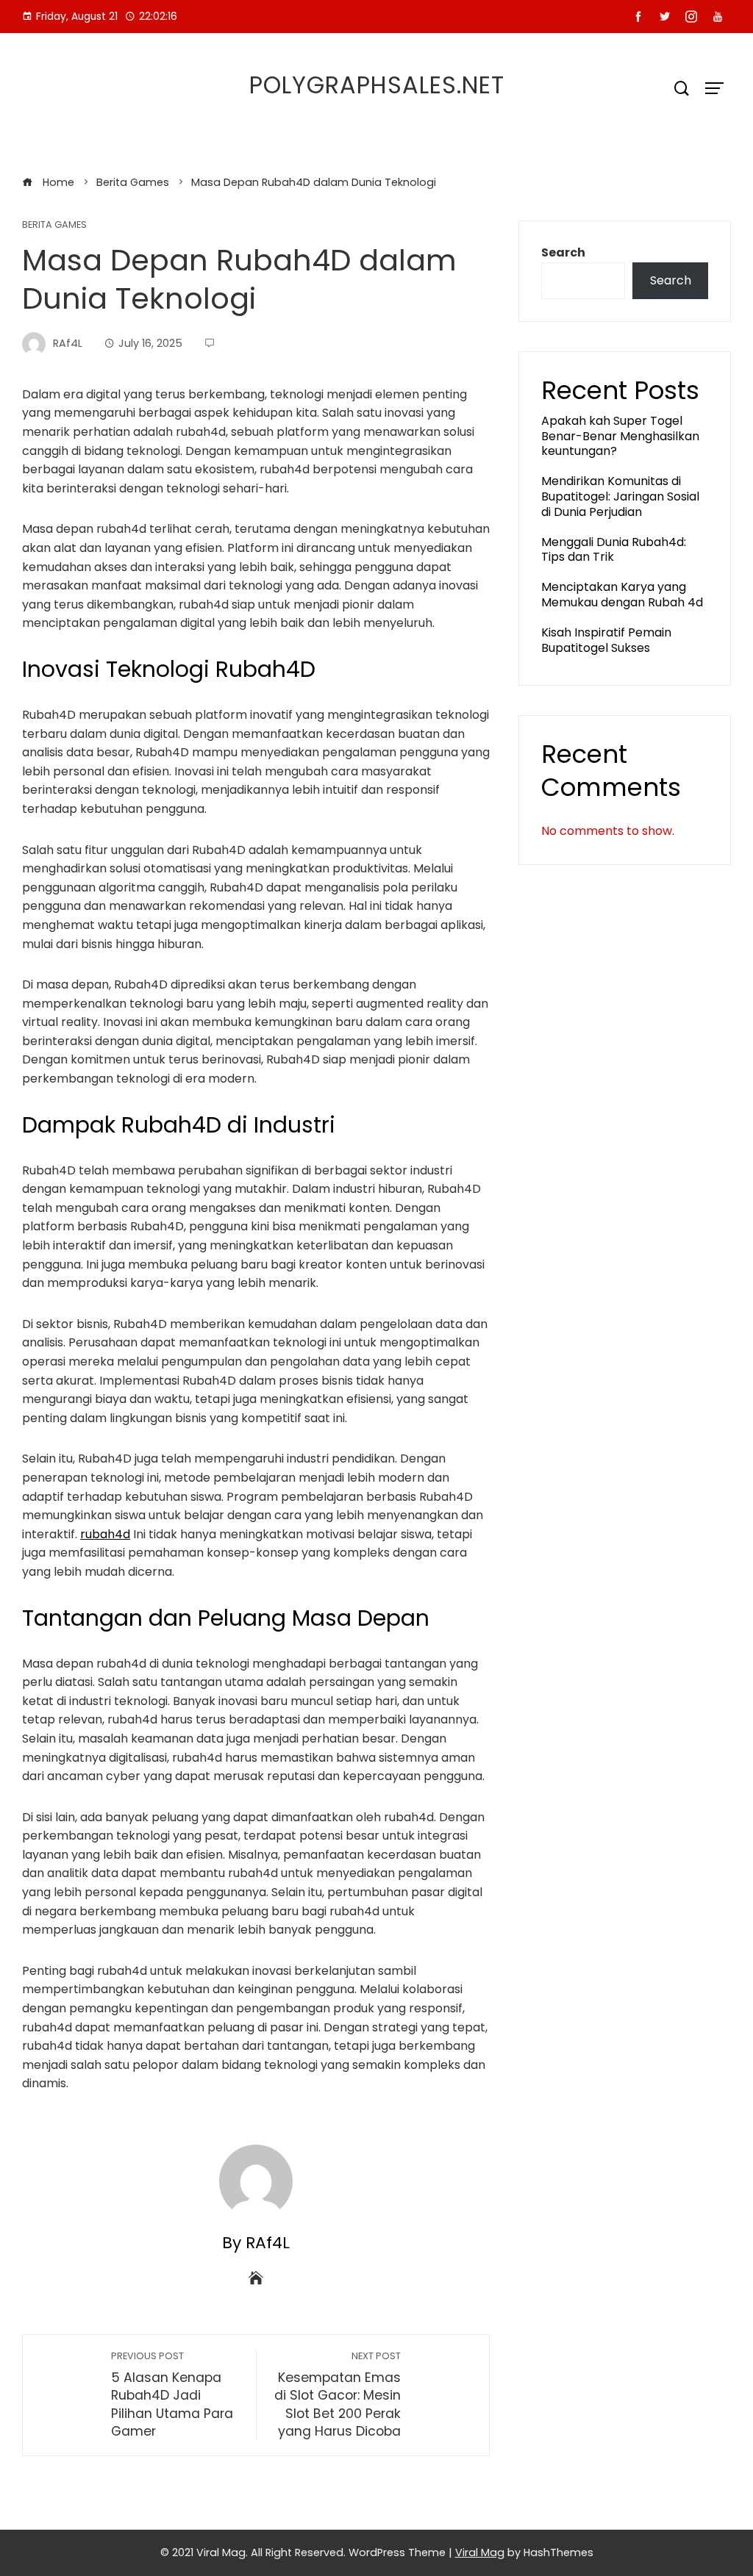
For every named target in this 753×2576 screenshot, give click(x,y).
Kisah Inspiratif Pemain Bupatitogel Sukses (606, 640)
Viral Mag (480, 2552)
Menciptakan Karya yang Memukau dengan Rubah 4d (622, 595)
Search (563, 252)
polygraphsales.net (377, 85)
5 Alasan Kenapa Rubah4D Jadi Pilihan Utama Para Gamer (172, 2395)
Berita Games (54, 225)
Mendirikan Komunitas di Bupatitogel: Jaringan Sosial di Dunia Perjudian (620, 496)
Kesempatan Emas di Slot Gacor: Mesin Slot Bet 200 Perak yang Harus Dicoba (338, 2395)
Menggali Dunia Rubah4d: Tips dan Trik (614, 550)
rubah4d (105, 1534)
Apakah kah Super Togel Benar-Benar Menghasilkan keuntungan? (620, 436)
